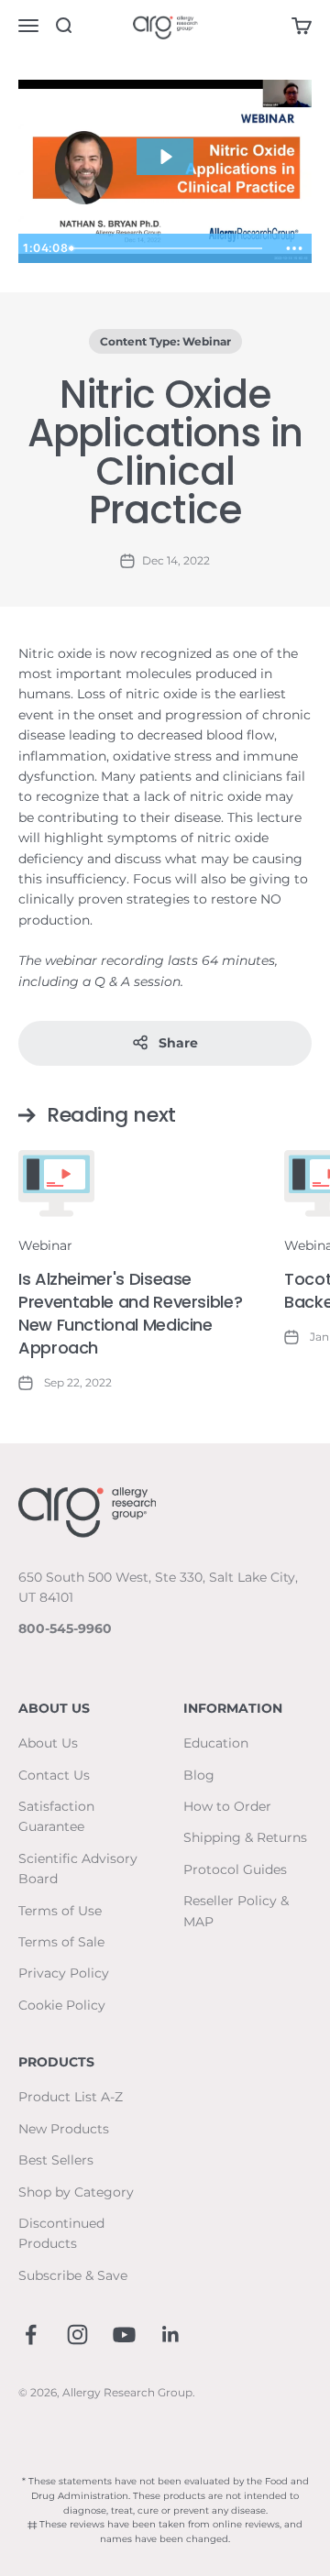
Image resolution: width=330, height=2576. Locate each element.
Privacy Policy (64, 1973)
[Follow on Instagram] (77, 2335)
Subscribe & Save (73, 2275)
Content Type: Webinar (165, 341)
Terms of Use (60, 1911)
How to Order (227, 1806)
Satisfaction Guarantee (56, 1816)
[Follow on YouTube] (124, 2335)
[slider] (171, 248)
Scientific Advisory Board (78, 1869)
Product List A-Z (71, 2097)
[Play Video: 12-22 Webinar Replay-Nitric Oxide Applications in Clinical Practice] (165, 157)
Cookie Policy (62, 2005)
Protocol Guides (235, 1869)
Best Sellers (56, 2160)
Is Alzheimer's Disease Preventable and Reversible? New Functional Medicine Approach (130, 1314)
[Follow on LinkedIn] (171, 2335)
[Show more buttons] (294, 248)
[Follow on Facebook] (31, 2335)
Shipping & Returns (245, 1837)
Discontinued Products (61, 2233)
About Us (48, 1743)
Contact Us (54, 1775)
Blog (199, 1775)
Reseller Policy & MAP (236, 1911)
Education (216, 1743)
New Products (64, 2129)
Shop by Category (76, 2192)
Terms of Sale (61, 1942)
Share (178, 1043)
